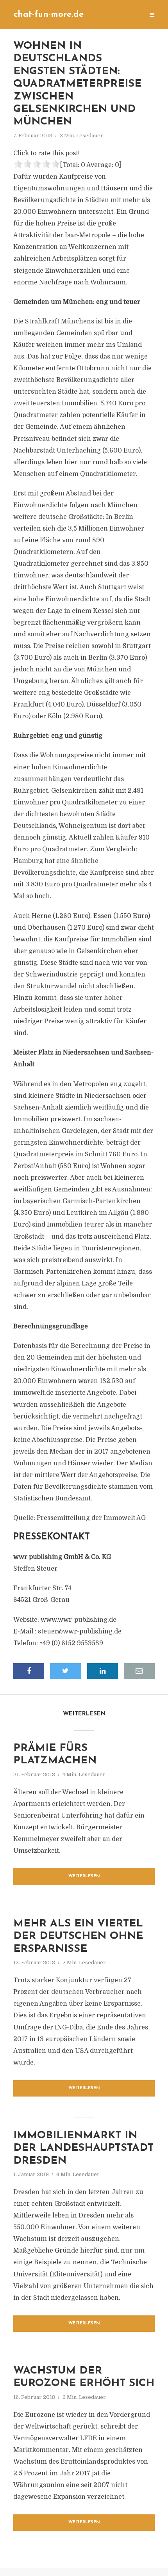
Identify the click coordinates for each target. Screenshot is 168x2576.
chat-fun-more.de (49, 15)
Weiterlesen (84, 1876)
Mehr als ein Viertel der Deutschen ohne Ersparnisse (78, 1937)
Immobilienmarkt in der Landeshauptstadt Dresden (83, 2148)
